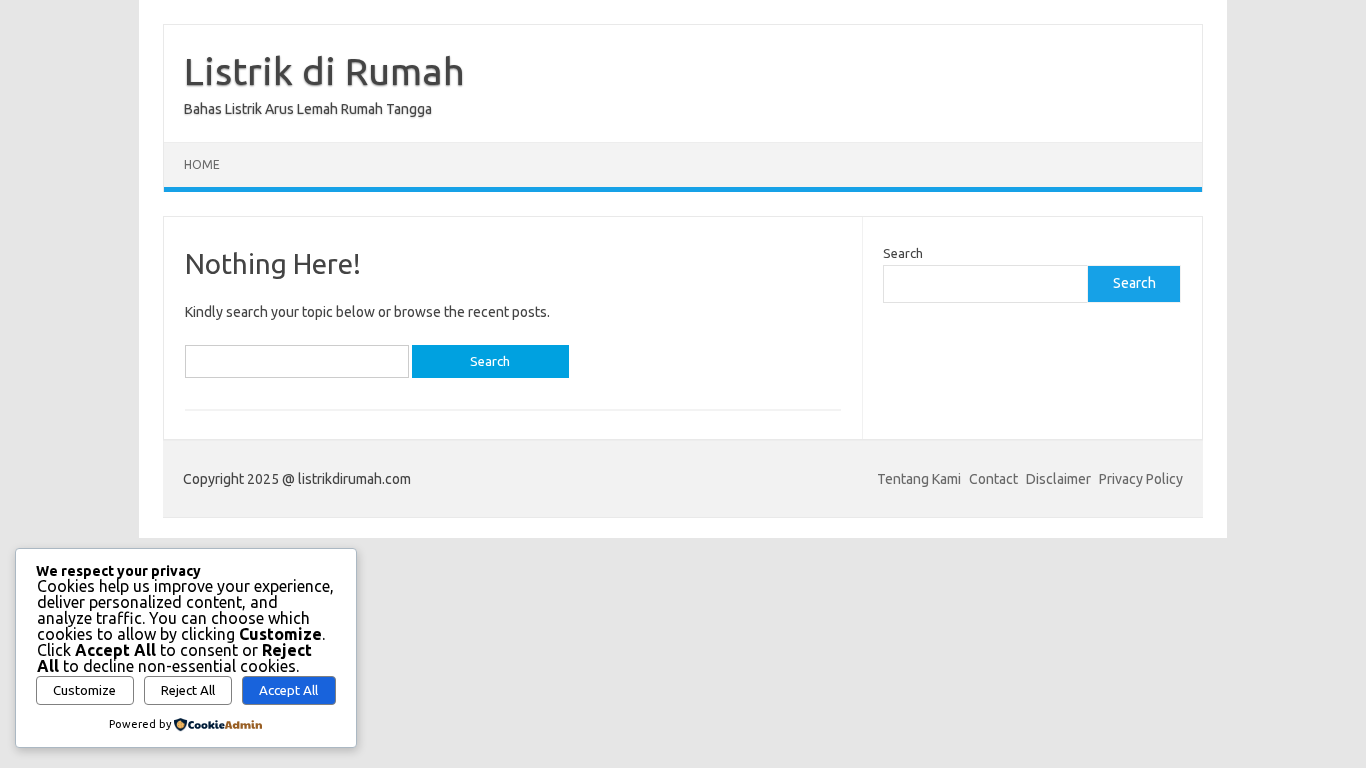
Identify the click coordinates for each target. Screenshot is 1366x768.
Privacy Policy (1141, 479)
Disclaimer (1058, 479)
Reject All (188, 690)
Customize (84, 690)
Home (202, 164)
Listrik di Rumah (324, 71)
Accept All (288, 690)
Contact (993, 479)
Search (903, 253)
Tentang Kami (919, 479)
